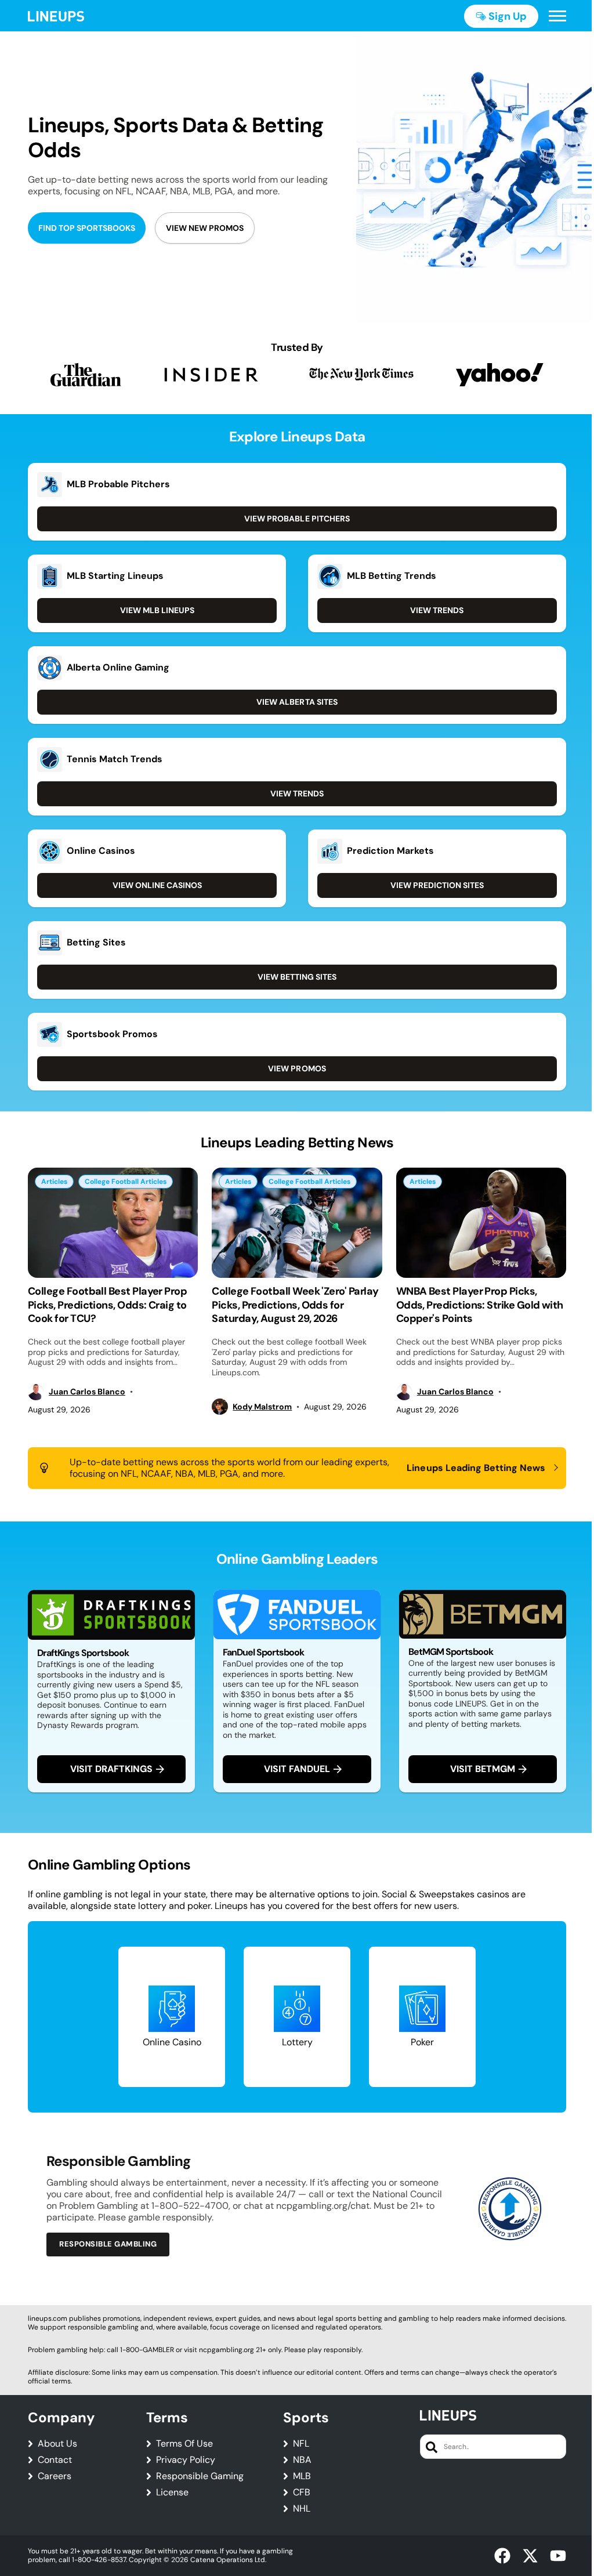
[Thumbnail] (113, 1223)
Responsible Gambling (108, 2244)
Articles (54, 1182)
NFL (301, 2444)
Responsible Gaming (200, 2476)
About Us (57, 2444)
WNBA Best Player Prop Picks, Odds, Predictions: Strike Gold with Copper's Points (480, 1305)
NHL (302, 2509)
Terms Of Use (184, 2444)
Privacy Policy (186, 2460)
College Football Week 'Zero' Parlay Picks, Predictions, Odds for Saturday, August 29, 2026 (295, 1305)
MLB (302, 2476)
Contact (55, 2460)
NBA (302, 2460)
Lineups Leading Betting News (476, 1468)
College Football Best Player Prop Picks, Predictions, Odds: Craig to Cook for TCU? (107, 1305)
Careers (55, 2476)
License (172, 2492)
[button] (557, 16)
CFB (302, 2492)
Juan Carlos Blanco (87, 1392)
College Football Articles (126, 1182)
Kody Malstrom (262, 1407)
